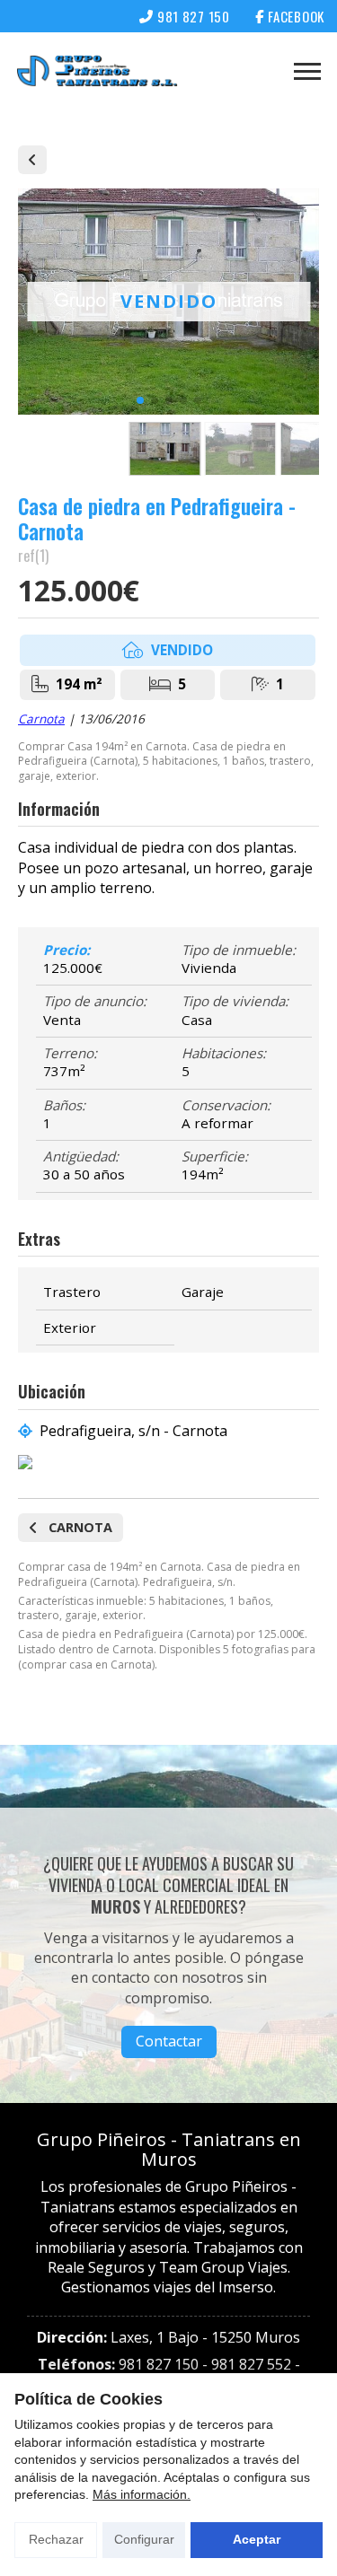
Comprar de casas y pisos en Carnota (32, 160)
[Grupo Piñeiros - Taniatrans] (97, 71)
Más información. (142, 2494)
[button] (140, 400)
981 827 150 (159, 2364)
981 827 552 (251, 2364)
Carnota (41, 718)
